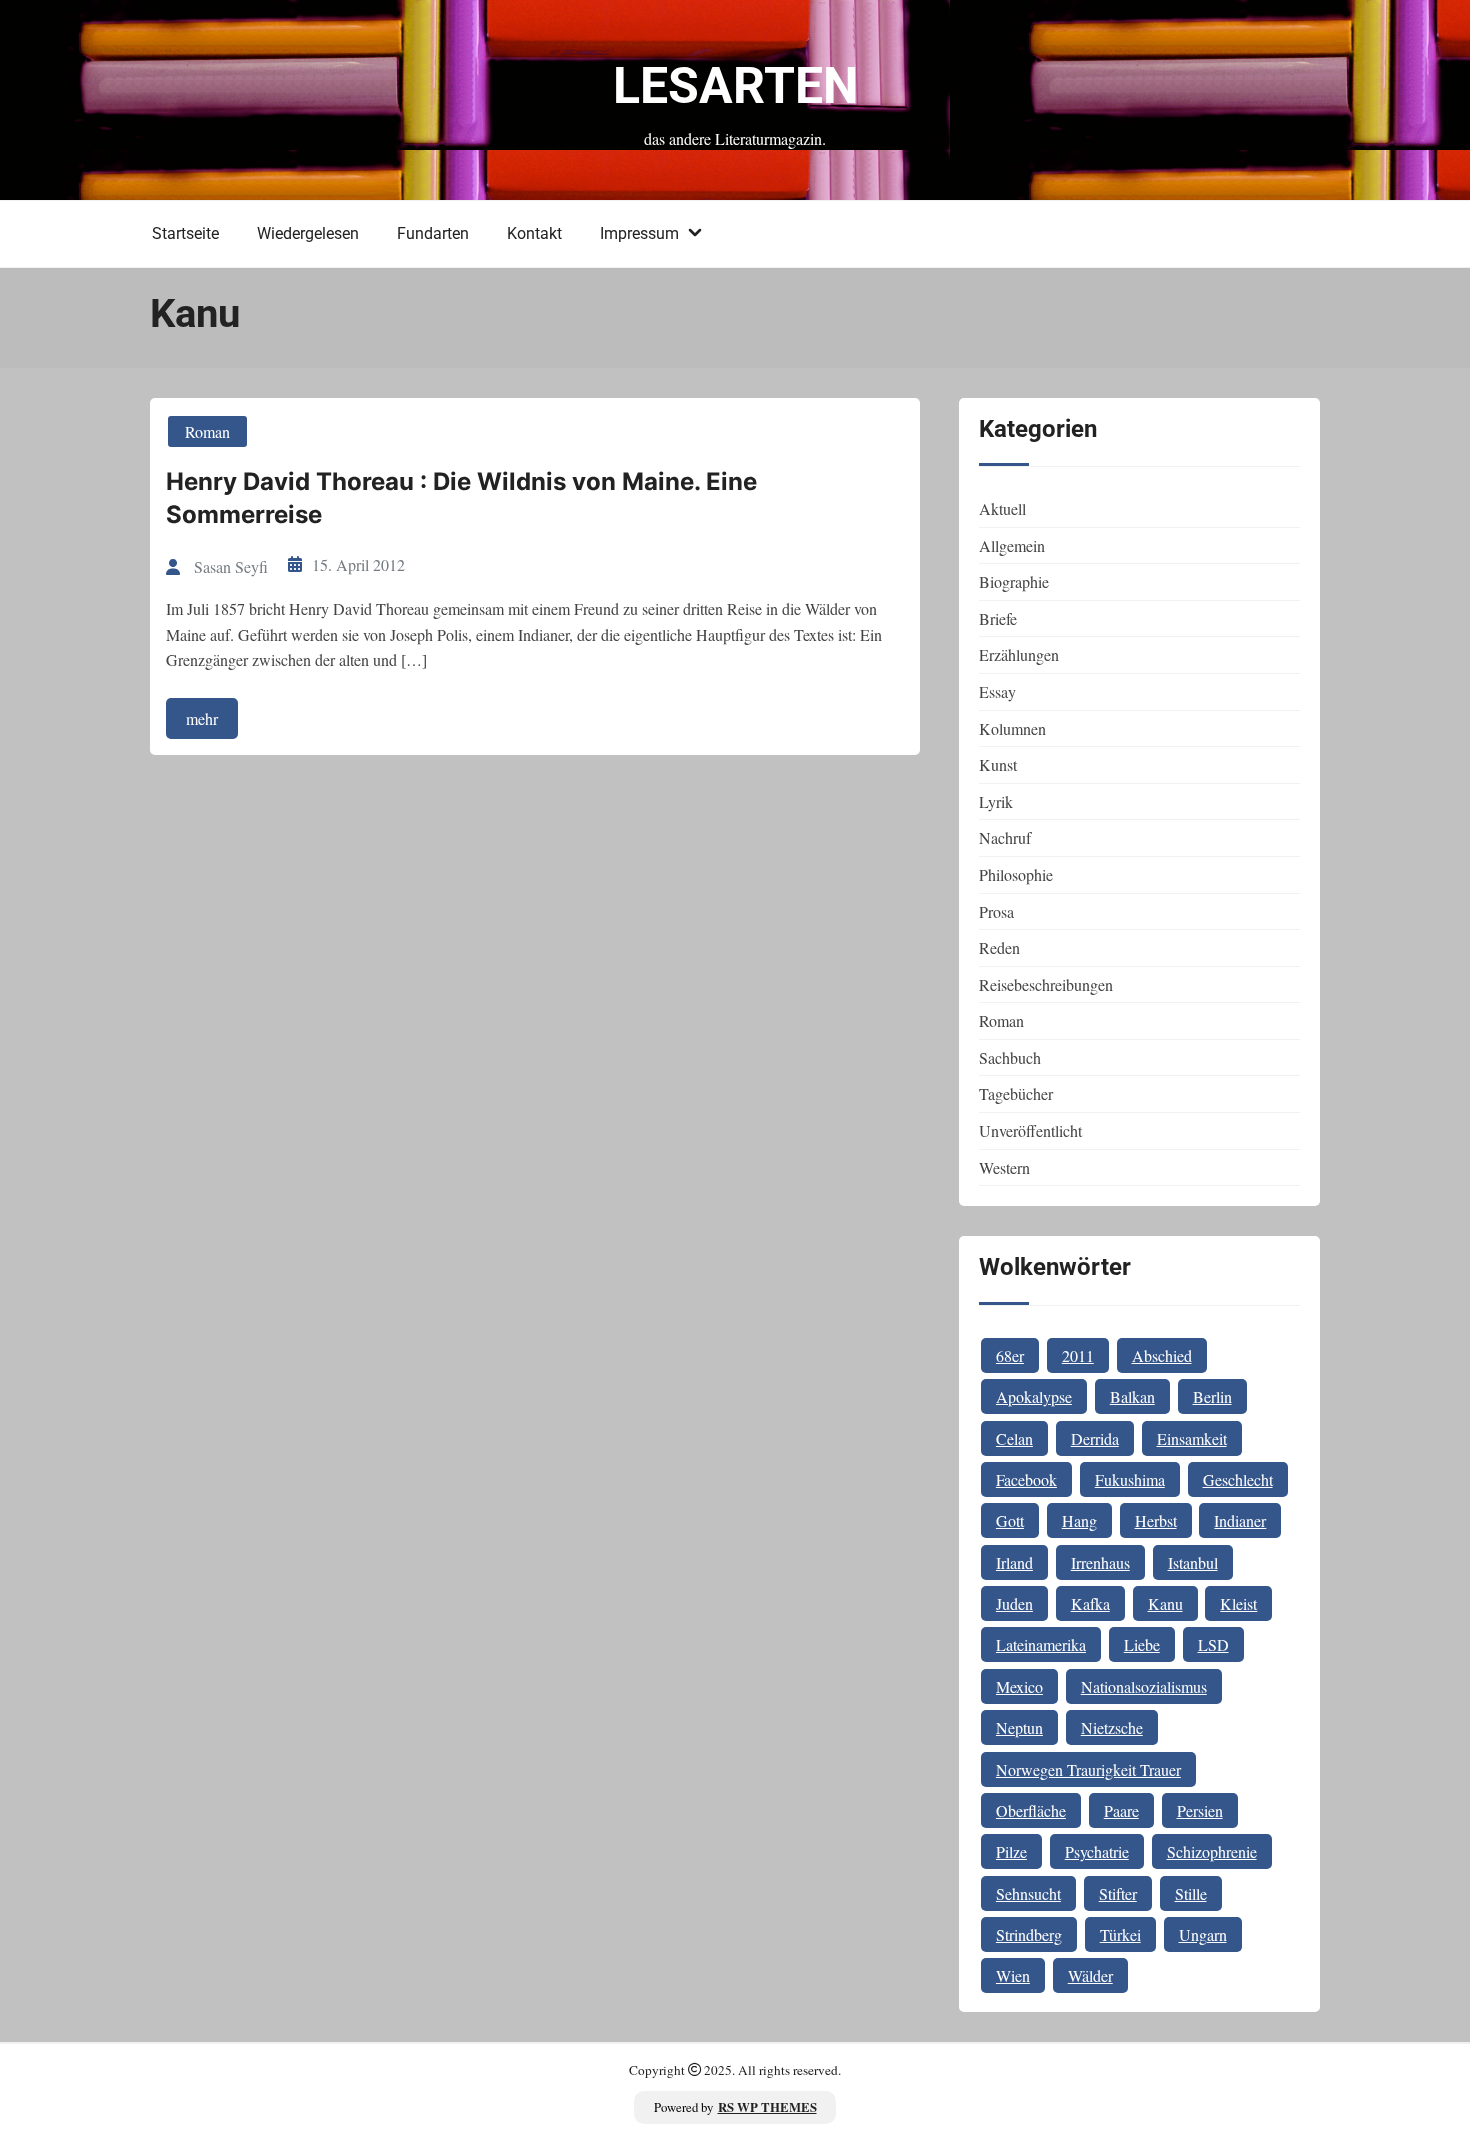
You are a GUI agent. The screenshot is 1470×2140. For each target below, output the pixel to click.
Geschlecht (1238, 1479)
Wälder (1090, 1975)
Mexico (1019, 1686)
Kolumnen (1012, 728)
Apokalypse (1034, 1396)
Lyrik (996, 801)
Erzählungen (1019, 654)
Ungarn (1203, 1934)
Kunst (998, 764)
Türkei (1120, 1934)
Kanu (1165, 1603)
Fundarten (433, 233)
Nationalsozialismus (1144, 1686)
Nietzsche (1112, 1727)
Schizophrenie (1212, 1851)
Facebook (1026, 1479)
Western (1004, 1167)
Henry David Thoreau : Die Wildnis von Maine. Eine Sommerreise (461, 498)
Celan (1014, 1438)
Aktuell (1002, 508)
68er (1010, 1355)
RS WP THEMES (767, 2107)
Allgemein (1012, 545)
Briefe (998, 618)
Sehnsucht (1028, 1893)
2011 (1078, 1355)
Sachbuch (1010, 1057)
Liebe (1142, 1644)
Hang (1079, 1520)
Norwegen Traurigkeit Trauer (1088, 1769)
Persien (1200, 1810)
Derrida (1095, 1438)
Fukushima (1130, 1479)
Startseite (185, 233)
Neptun (1019, 1727)
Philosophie (1016, 874)
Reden (999, 947)
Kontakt (534, 233)
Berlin (1212, 1396)
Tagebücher (1016, 1093)
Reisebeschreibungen (1046, 984)
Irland (1014, 1562)
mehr (202, 718)
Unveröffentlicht (1030, 1130)
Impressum (639, 233)
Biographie (1014, 581)
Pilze (1011, 1851)
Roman (207, 431)
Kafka (1090, 1603)
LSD (1213, 1644)
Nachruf (1005, 837)
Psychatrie (1097, 1851)
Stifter (1118, 1893)
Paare (1121, 1810)
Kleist (1238, 1603)
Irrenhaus (1100, 1562)
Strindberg (1029, 1934)
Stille (1191, 1893)
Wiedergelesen (308, 233)
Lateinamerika (1041, 1644)
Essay (997, 691)
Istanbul (1193, 1562)
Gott (1010, 1520)
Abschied (1162, 1355)
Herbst (1156, 1520)
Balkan (1132, 1396)
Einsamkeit (1192, 1438)
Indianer (1240, 1520)
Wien (1013, 1975)
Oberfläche (1031, 1810)
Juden (1014, 1603)
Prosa (996, 911)
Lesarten (735, 86)
